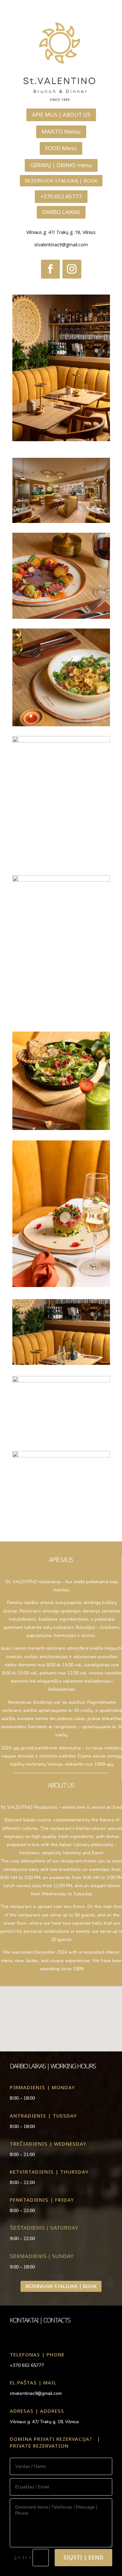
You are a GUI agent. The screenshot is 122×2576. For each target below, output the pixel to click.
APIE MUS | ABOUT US (61, 115)
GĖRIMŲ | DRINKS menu (61, 165)
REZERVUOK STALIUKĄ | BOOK (61, 181)
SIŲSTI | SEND (83, 2557)
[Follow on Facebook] (50, 269)
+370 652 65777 (61, 196)
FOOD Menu (61, 148)
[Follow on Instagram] (72, 269)
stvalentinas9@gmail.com (61, 245)
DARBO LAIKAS (61, 212)
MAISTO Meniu (61, 131)
